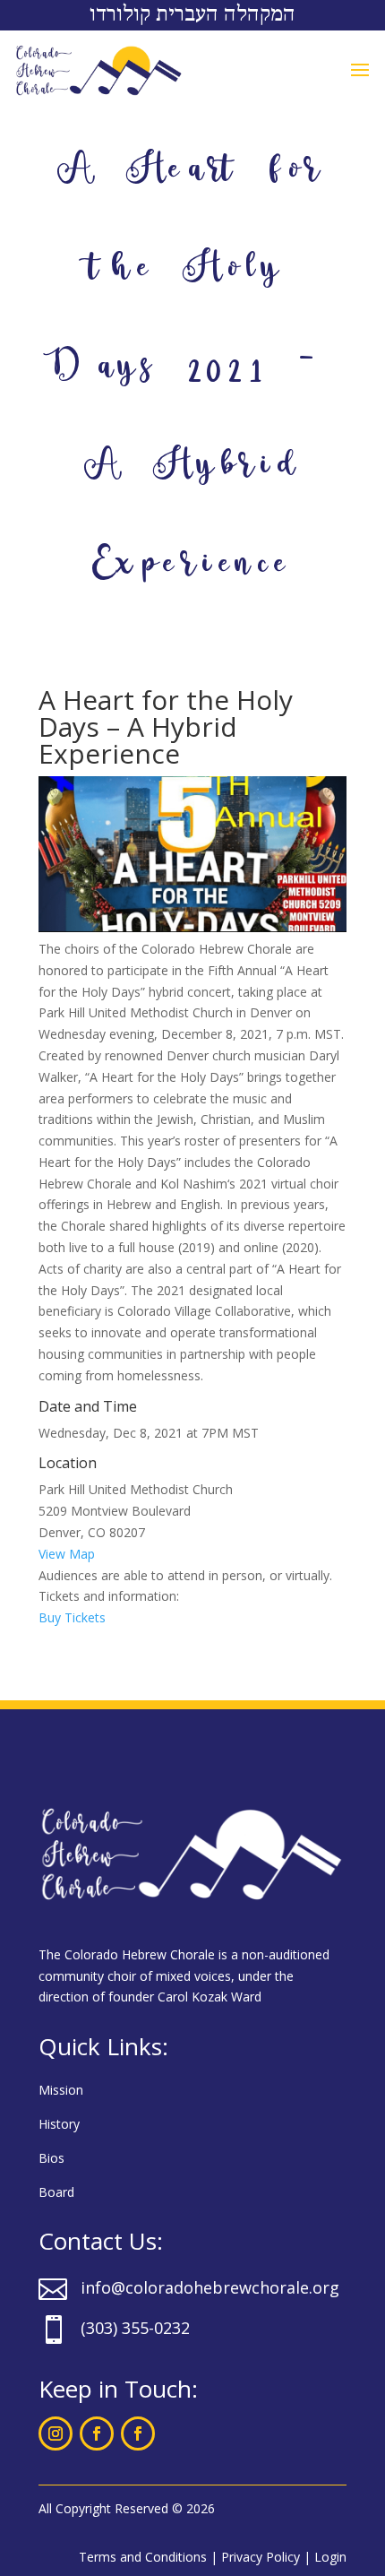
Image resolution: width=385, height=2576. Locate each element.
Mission (61, 2090)
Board (56, 2192)
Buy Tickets (72, 1617)
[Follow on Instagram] (56, 2433)
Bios (51, 2158)
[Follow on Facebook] (97, 2433)
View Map (67, 1554)
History (59, 2124)
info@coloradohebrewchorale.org (210, 2287)
